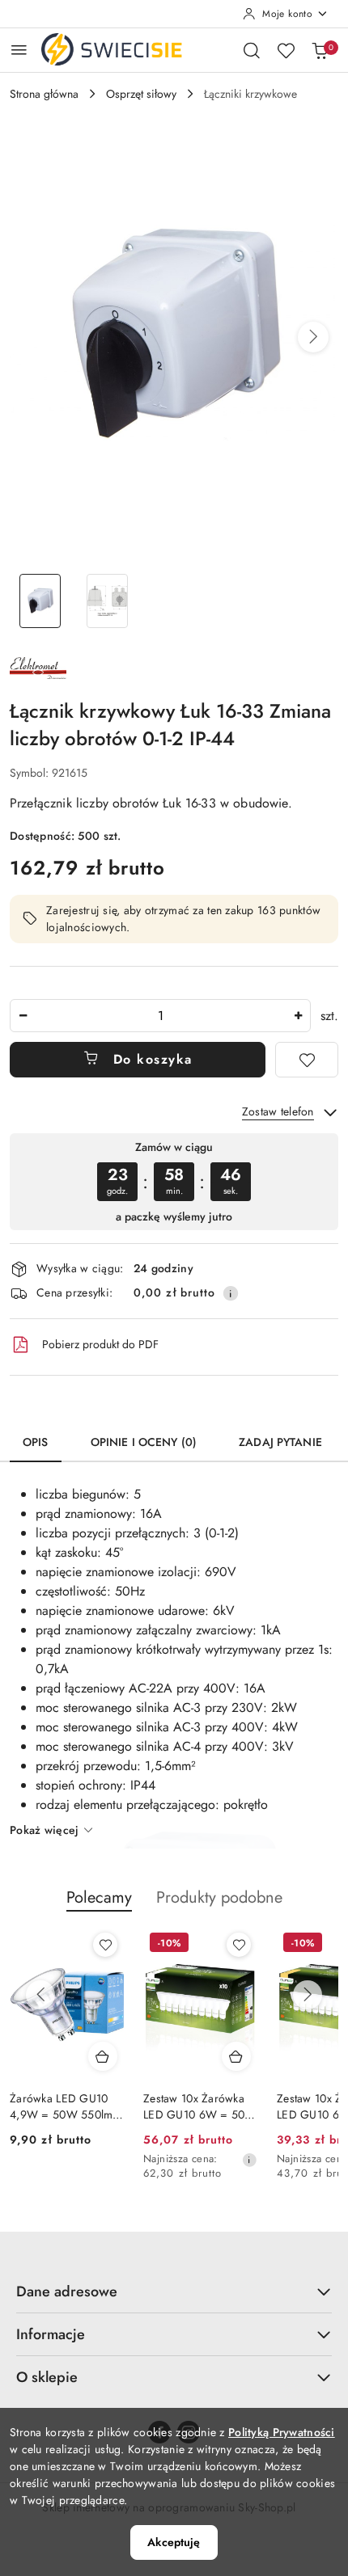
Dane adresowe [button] (67, 2291)
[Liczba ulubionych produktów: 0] (286, 50)
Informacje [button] (51, 2334)
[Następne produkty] (308, 1995)
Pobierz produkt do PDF (100, 1344)
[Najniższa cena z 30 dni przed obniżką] (249, 2160)
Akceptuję (174, 2542)
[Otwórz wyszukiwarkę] (252, 50)
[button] (313, 337)
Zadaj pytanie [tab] (280, 1442)
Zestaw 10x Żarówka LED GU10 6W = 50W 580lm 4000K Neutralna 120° (200, 2106)
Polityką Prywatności (282, 2432)
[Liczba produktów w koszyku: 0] (320, 50)
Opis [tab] (36, 1442)
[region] (174, 1181)
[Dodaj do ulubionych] (307, 1060)
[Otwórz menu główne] (19, 50)
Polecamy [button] (99, 1897)
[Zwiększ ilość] (298, 1016)
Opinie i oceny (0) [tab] (144, 1442)
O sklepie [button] (47, 2377)
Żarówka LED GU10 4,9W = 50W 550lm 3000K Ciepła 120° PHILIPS (61, 2106)
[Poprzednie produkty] (40, 1995)
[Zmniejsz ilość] (23, 1016)
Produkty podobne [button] (219, 1897)
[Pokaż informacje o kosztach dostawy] (231, 1293)
